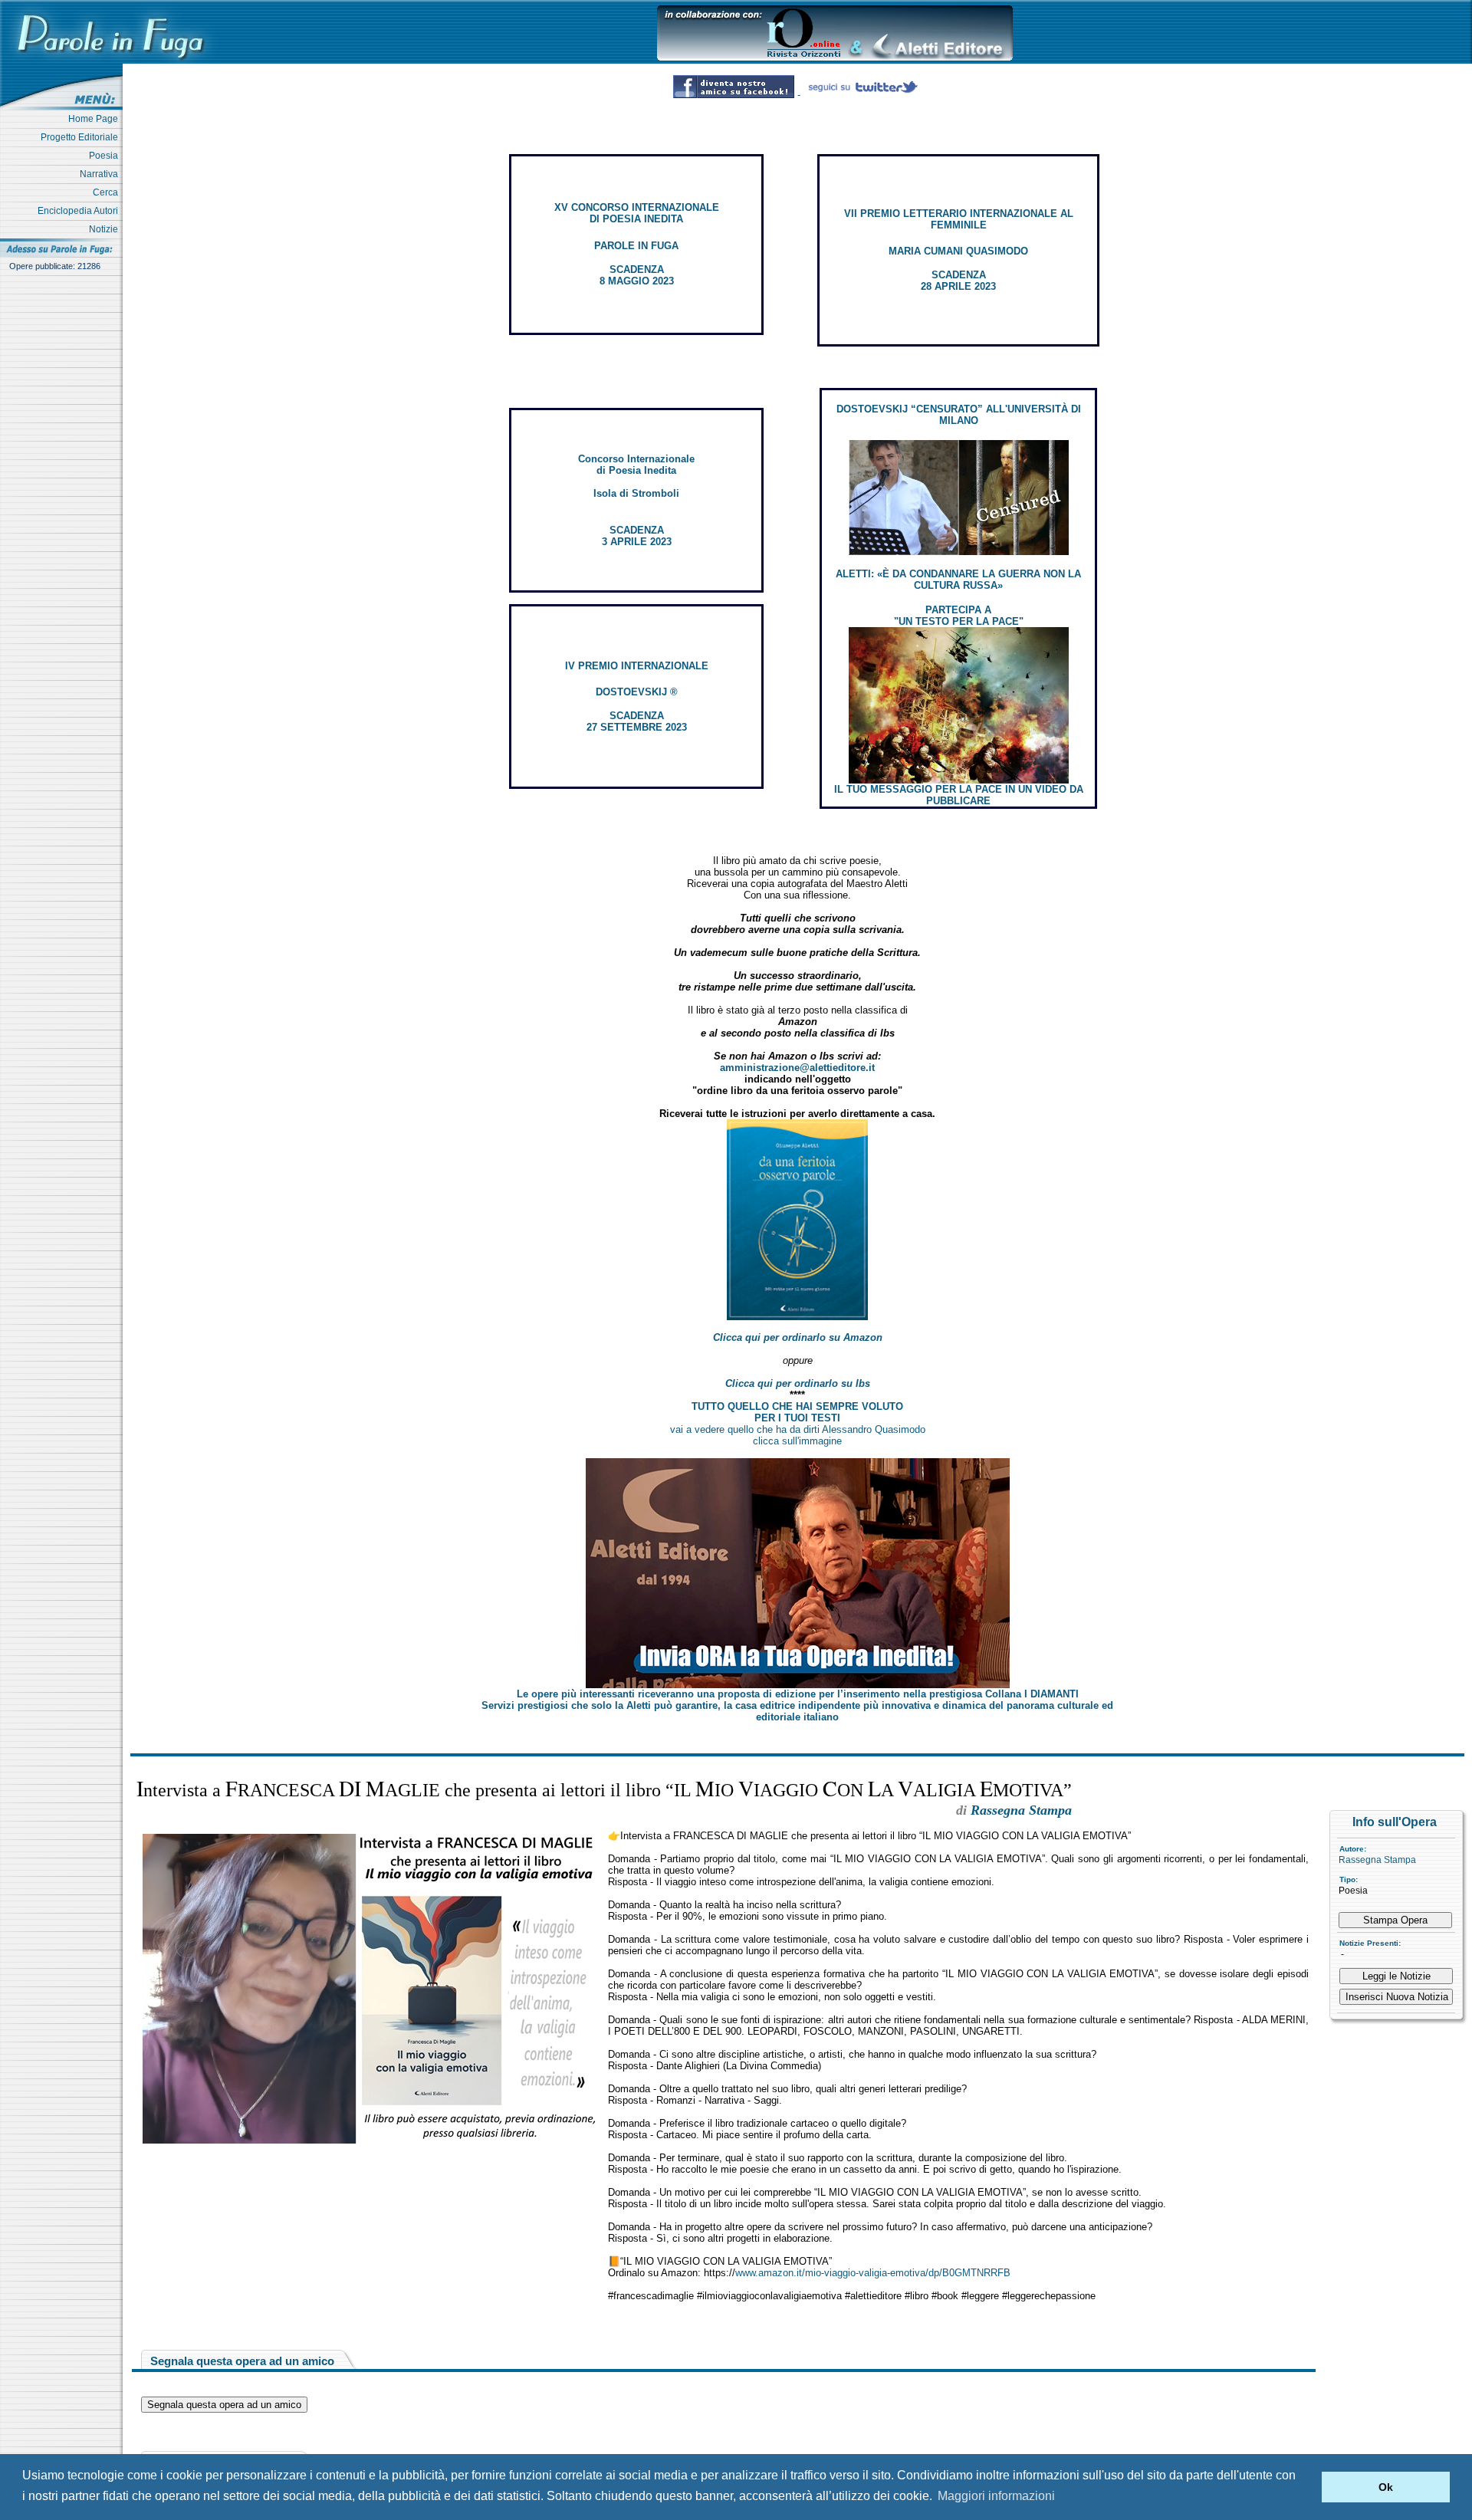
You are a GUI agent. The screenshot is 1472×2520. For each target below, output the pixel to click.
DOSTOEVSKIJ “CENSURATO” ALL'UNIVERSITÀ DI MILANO (959, 415)
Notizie (106, 229)
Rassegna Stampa (1377, 1860)
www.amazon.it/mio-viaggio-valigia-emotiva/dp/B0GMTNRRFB (873, 2273)
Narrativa (101, 174)
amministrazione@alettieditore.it (797, 1068)
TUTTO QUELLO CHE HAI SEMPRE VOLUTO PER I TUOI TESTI (797, 1412)
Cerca (108, 192)
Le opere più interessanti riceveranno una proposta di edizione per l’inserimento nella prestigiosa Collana (798, 1694)
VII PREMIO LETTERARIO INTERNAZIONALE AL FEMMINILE (959, 219)
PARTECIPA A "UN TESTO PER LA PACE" (959, 616)
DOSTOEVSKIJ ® (637, 692)
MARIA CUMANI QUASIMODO (958, 251)
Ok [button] (1386, 2487)
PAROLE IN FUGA (636, 246)
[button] (1306, 2487)
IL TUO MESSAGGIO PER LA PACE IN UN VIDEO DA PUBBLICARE (959, 795)
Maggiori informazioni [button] (996, 2496)
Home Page (95, 119)
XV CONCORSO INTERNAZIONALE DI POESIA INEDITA (637, 213)
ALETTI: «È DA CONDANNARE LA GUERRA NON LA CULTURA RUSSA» (958, 580)
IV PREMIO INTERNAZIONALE (637, 666)
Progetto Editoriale (82, 137)
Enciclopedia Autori (80, 211)
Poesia (106, 156)
